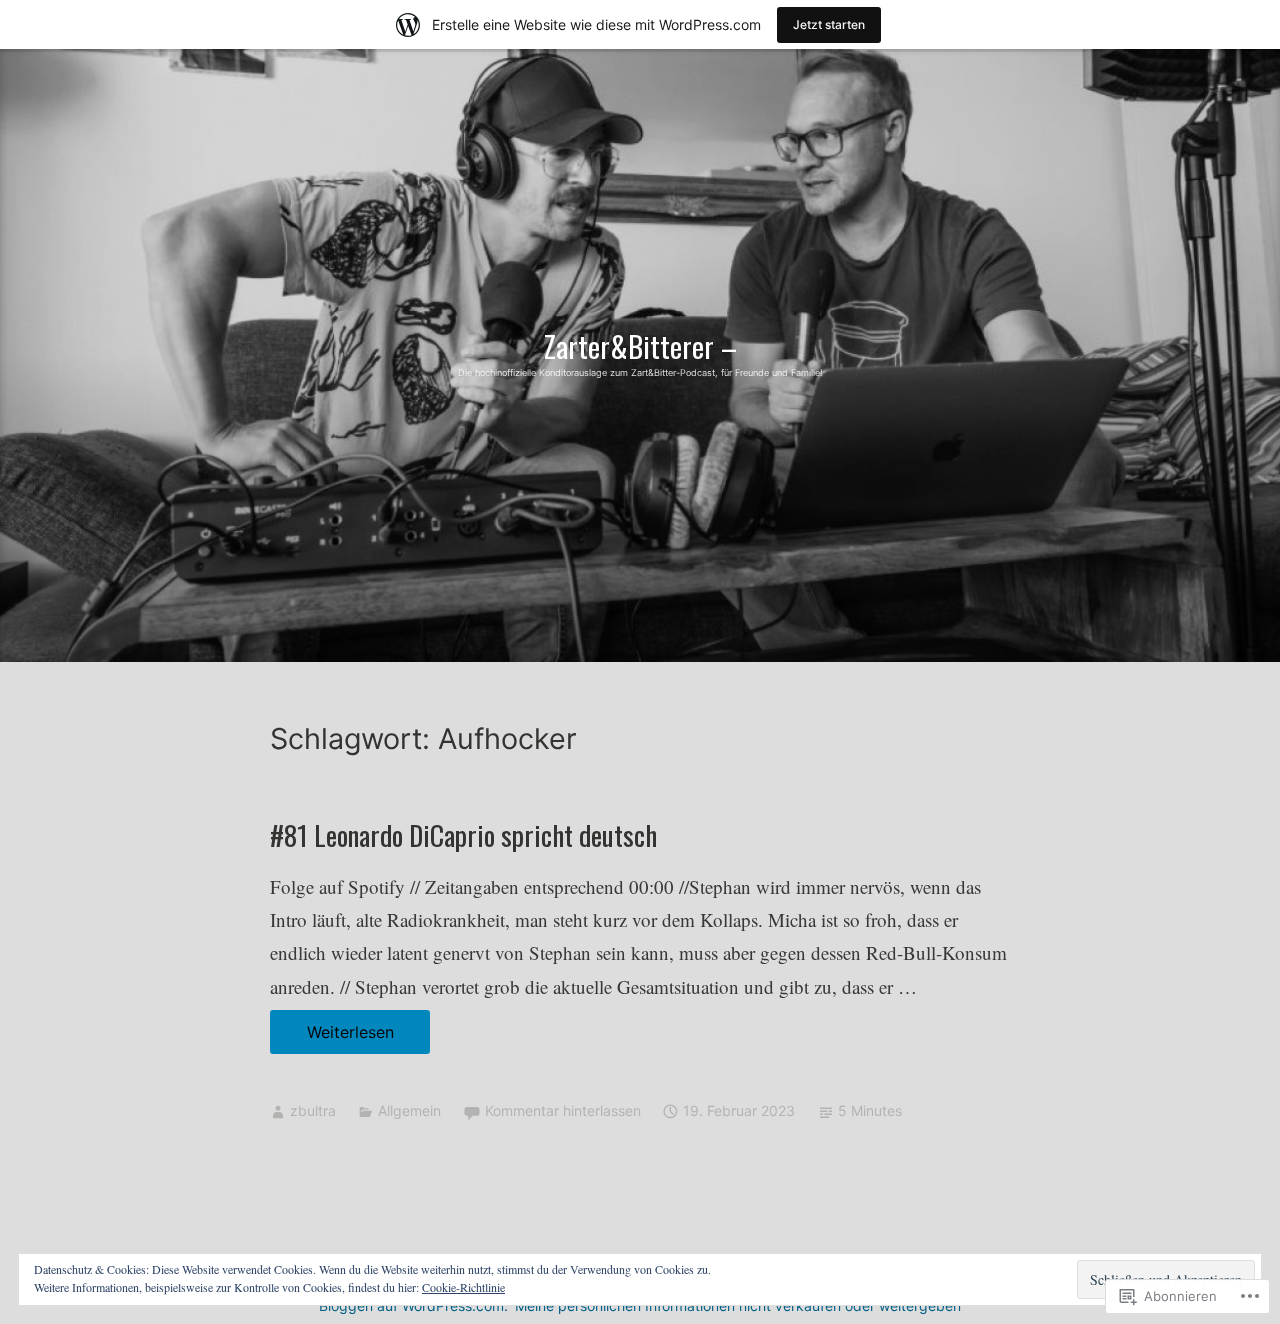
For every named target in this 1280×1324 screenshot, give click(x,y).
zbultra (313, 1110)
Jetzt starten (829, 24)
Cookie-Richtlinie (463, 1287)
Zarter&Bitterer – (640, 346)
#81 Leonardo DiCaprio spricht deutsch (463, 834)
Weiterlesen (332, 1037)
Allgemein (409, 1110)
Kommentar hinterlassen (563, 1110)
